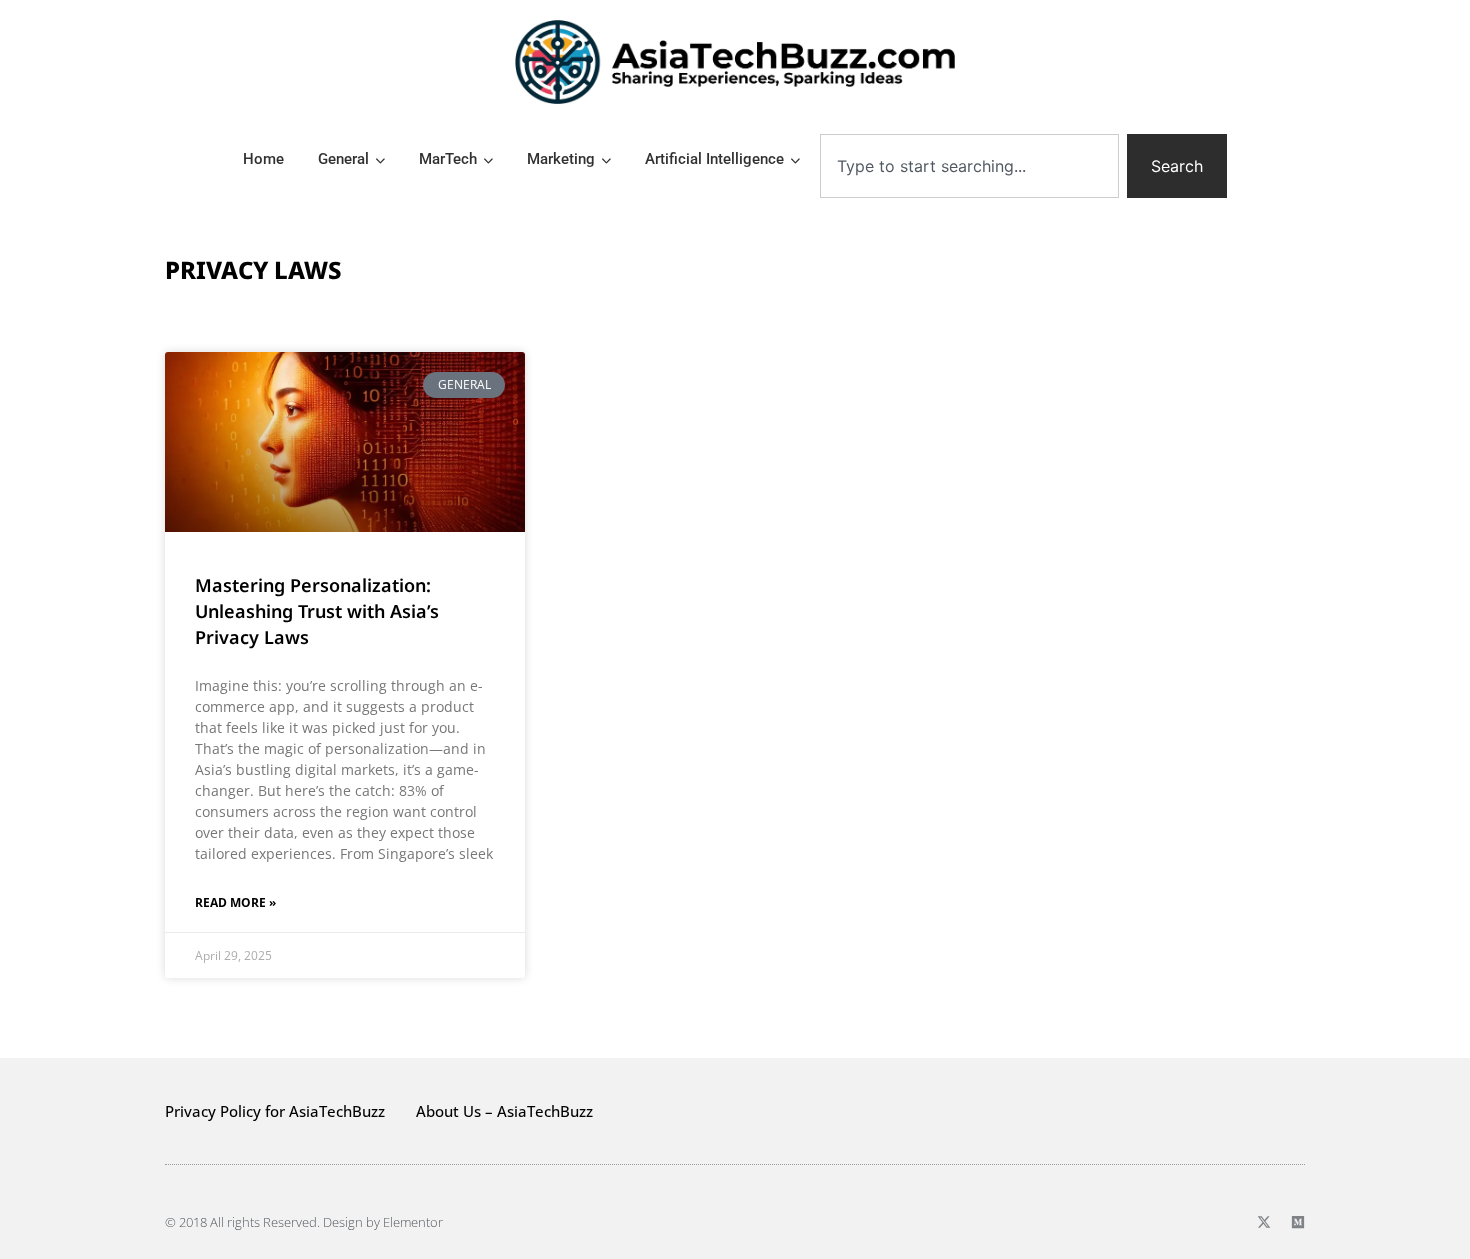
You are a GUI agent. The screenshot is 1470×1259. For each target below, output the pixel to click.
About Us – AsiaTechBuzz (504, 1111)
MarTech (448, 159)
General (343, 159)
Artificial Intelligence (714, 159)
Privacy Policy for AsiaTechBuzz (275, 1111)
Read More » (235, 902)
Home (263, 159)
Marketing (561, 159)
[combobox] (969, 166)
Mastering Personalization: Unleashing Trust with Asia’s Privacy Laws (317, 611)
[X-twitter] (1264, 1222)
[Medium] (1298, 1222)
